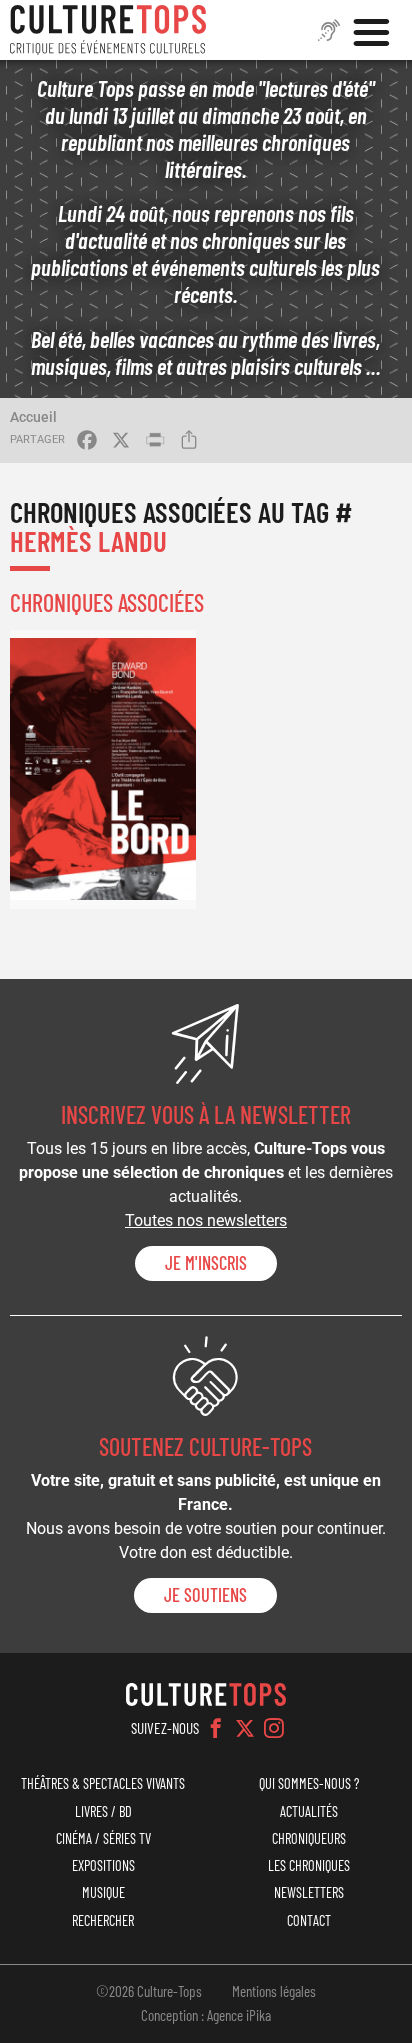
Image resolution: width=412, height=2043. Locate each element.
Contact (309, 1920)
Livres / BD (103, 1811)
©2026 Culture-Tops (149, 1991)
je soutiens (205, 1595)
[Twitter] (245, 1728)
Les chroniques (309, 1865)
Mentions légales (274, 1991)
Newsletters (309, 1892)
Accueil (33, 417)
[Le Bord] (103, 769)
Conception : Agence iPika (206, 2015)
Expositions (103, 1865)
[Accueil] (108, 30)
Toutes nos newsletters (206, 1220)
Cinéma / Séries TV (103, 1838)
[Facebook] (216, 1728)
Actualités (309, 1811)
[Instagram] (274, 1728)
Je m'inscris (206, 1263)
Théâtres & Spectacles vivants (103, 1783)
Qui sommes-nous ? (309, 1783)
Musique (103, 1892)
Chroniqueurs (309, 1838)
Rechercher (103, 1920)
